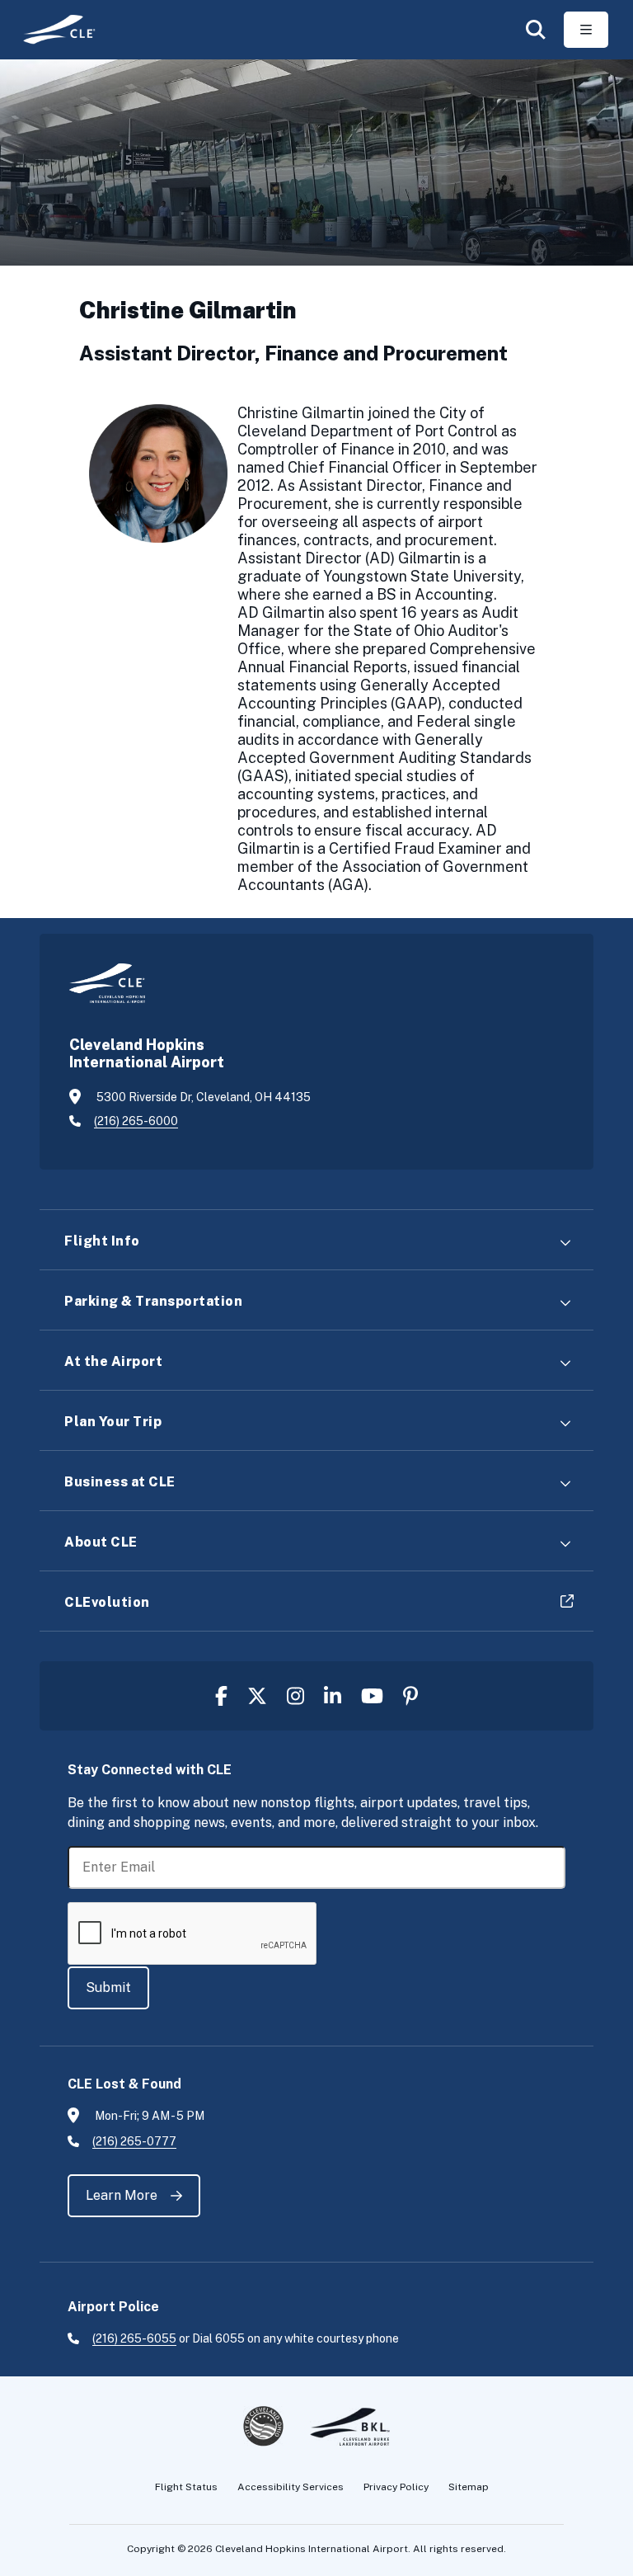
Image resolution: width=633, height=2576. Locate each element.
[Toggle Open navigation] (586, 30)
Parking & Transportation (153, 1301)
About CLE (101, 1542)
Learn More (122, 2195)
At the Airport (113, 1361)
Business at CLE (120, 1482)
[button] (536, 30)
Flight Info (102, 1241)
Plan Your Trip (113, 1422)
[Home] (53, 29)
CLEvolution (107, 1602)
